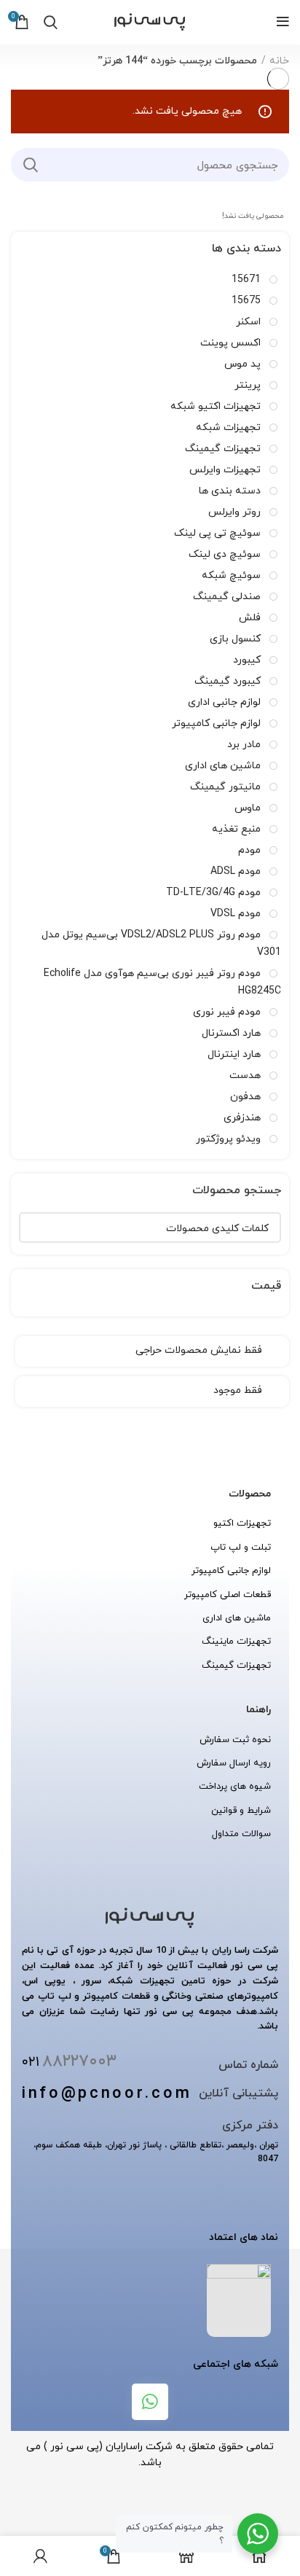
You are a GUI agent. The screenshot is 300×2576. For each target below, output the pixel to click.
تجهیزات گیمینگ (236, 1665)
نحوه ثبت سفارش (235, 1739)
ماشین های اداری (237, 1617)
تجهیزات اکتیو (242, 1523)
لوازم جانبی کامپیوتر (231, 1570)
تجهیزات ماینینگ (236, 1641)
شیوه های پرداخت (235, 1786)
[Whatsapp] (150, 2402)
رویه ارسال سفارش (234, 1763)
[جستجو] (31, 165)
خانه (279, 61)
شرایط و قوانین (241, 1810)
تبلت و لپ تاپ (241, 1547)
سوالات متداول (241, 1833)
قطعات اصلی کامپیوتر (228, 1594)
